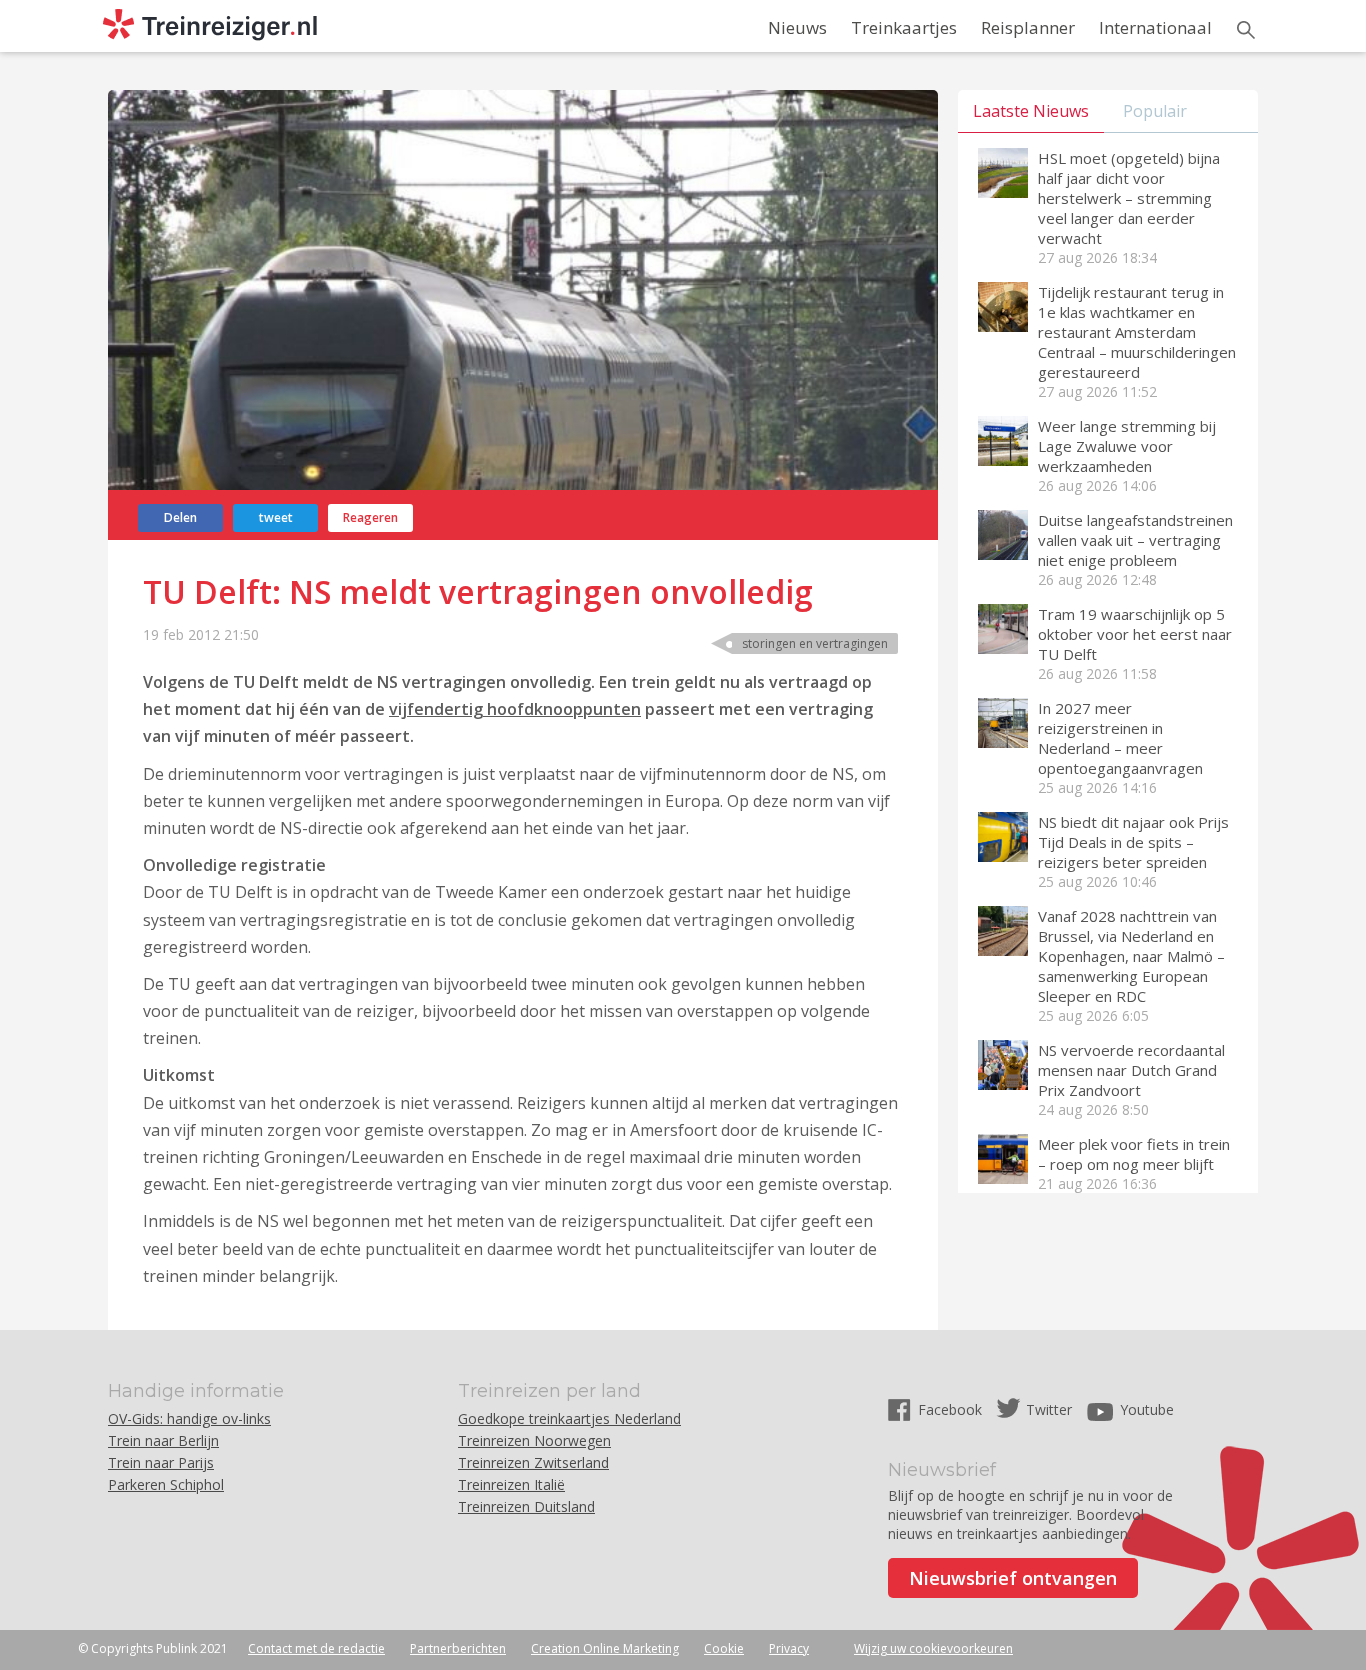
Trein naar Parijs (161, 1462)
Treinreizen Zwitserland (533, 1462)
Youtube (1147, 1409)
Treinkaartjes (904, 27)
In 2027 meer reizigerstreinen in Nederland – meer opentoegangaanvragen (1120, 738)
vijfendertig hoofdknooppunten (515, 709)
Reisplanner (1028, 27)
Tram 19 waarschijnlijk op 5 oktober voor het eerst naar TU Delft (1135, 634)
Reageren (370, 517)
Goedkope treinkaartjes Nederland (569, 1418)
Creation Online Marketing (605, 1648)
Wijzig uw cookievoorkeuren (933, 1648)
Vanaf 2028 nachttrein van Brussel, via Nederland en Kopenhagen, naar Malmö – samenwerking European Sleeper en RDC (1131, 956)
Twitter (1049, 1409)
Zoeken (1246, 30)
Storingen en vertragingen (815, 643)
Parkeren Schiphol (166, 1484)
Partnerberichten (458, 1648)
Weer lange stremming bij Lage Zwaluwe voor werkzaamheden (1127, 446)
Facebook (952, 1409)
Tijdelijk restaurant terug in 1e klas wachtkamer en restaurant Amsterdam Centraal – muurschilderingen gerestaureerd (1137, 332)
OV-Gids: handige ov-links (189, 1418)
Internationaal (1155, 27)
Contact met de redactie (316, 1648)
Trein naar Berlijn (163, 1440)
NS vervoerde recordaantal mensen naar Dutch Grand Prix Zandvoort (1131, 1070)
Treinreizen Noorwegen (534, 1440)
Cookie (724, 1648)
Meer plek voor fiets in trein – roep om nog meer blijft (1134, 1154)
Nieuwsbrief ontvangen (1013, 1578)
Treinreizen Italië (511, 1484)
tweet (276, 517)
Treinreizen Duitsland (526, 1506)
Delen (180, 517)
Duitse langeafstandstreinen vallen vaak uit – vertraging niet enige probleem (1135, 540)
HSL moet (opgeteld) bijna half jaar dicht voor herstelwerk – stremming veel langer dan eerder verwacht (1129, 198)
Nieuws (797, 27)
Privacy (789, 1648)
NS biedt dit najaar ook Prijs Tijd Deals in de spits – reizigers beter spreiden (1133, 842)
